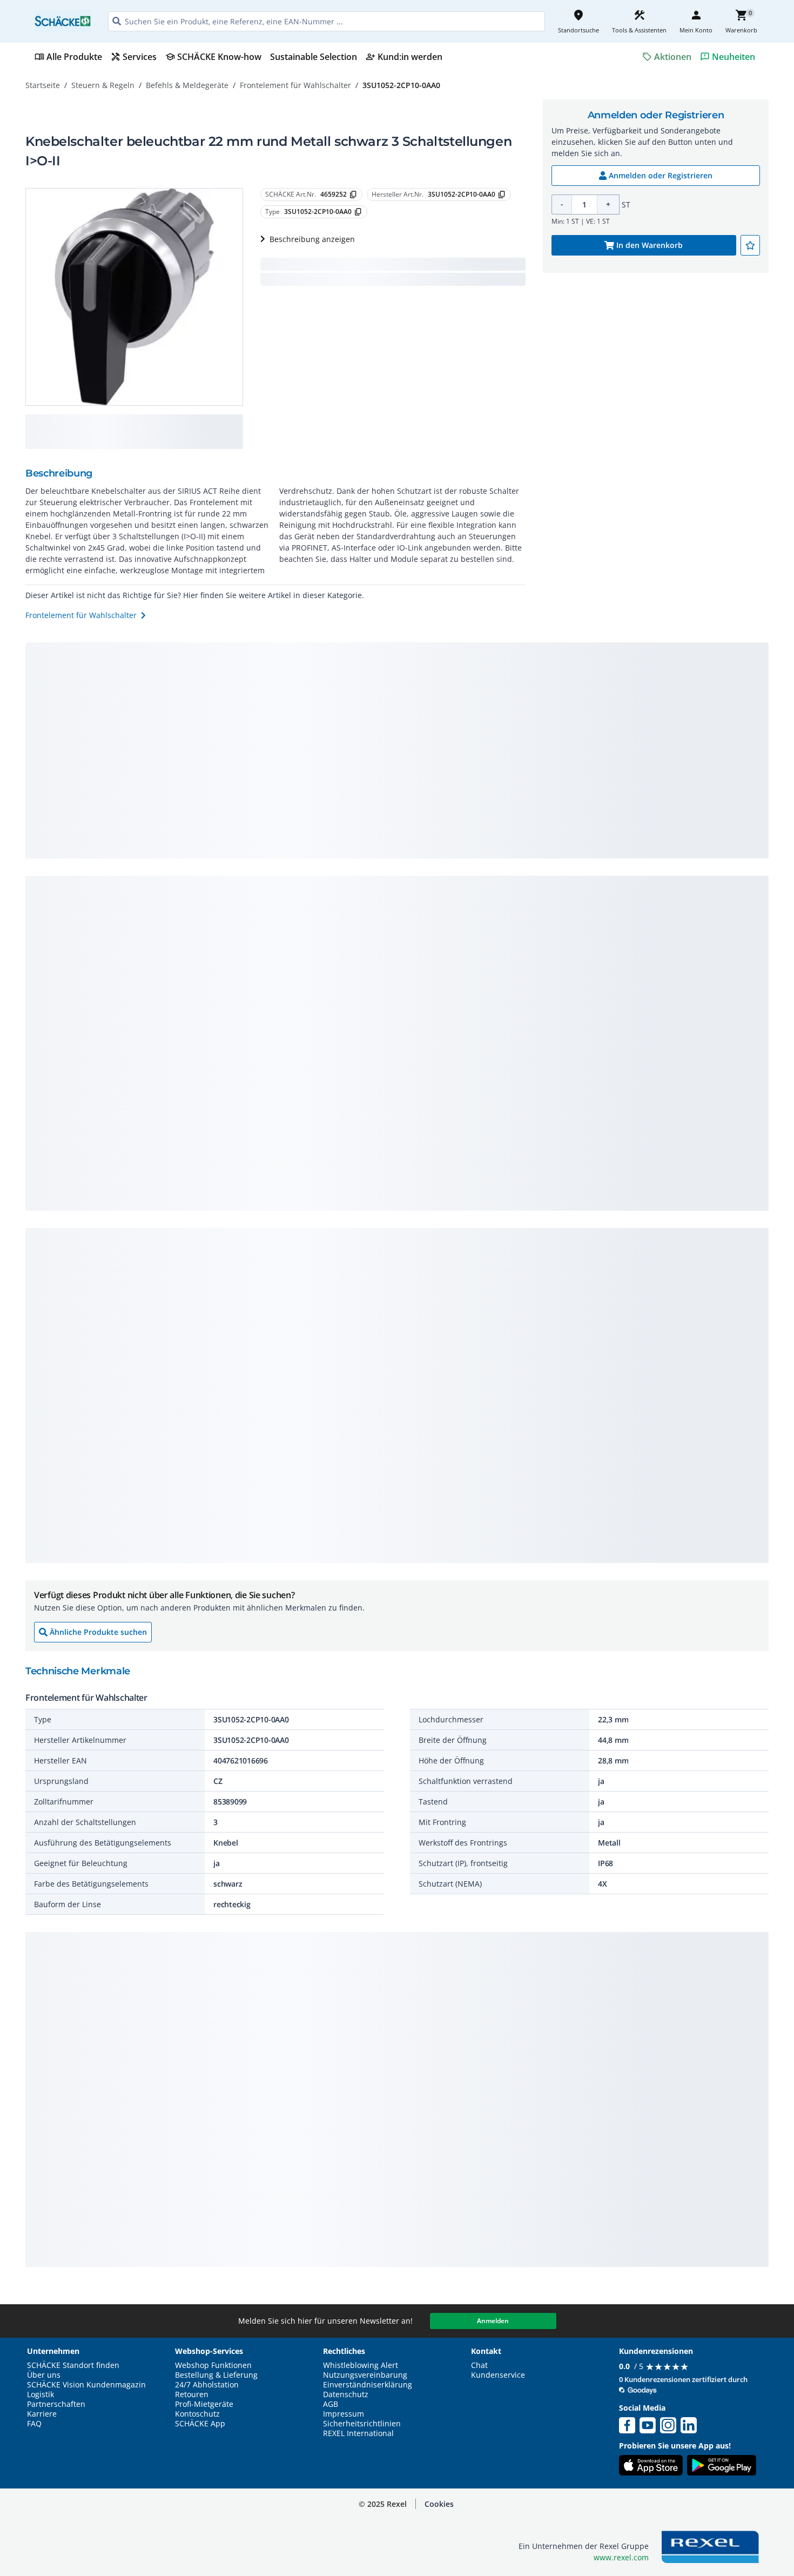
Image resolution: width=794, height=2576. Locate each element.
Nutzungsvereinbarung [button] (365, 2375)
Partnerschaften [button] (56, 2404)
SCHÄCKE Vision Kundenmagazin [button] (86, 2385)
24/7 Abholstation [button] (207, 2385)
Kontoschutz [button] (197, 2414)
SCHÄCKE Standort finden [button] (73, 2365)
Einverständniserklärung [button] (368, 2385)
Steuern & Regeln (103, 85)
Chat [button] (479, 2365)
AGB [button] (331, 2404)
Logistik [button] (41, 2394)
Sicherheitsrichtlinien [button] (362, 2424)
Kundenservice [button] (498, 2375)
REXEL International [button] (358, 2433)
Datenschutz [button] (346, 2394)
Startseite (43, 85)
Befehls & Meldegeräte (187, 85)
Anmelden (493, 2321)
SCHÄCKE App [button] (200, 2424)
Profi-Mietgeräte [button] (204, 2404)
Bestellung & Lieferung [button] (216, 2375)
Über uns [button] (44, 2375)
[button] (439, 2504)
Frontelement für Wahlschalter (295, 85)
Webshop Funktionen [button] (213, 2365)
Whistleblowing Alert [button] (361, 2365)
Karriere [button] (42, 2414)
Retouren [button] (192, 2394)
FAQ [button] (34, 2424)
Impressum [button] (344, 2414)
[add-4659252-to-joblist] (750, 245)
